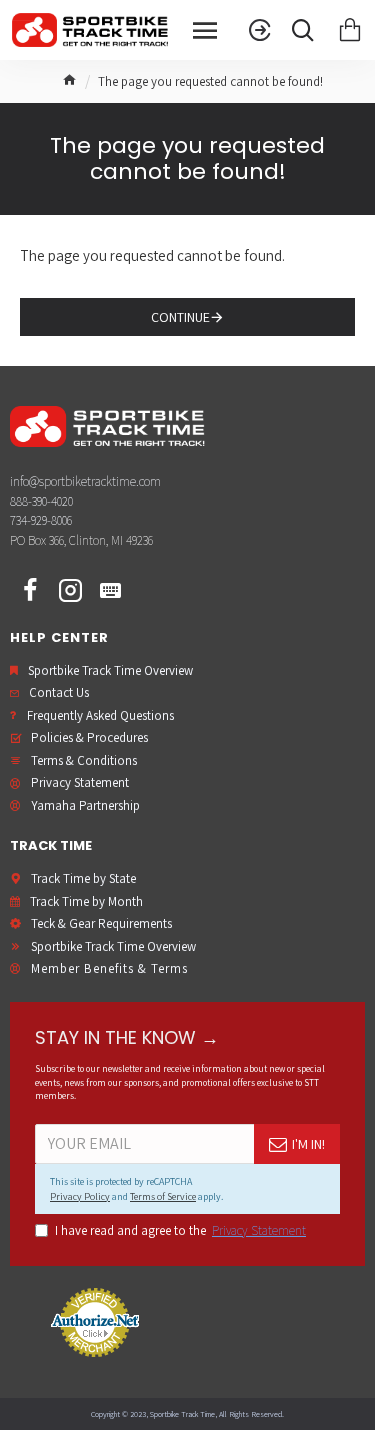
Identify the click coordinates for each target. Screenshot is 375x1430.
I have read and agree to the (180, 1230)
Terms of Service (163, 1196)
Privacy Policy (80, 1196)
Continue (180, 317)
